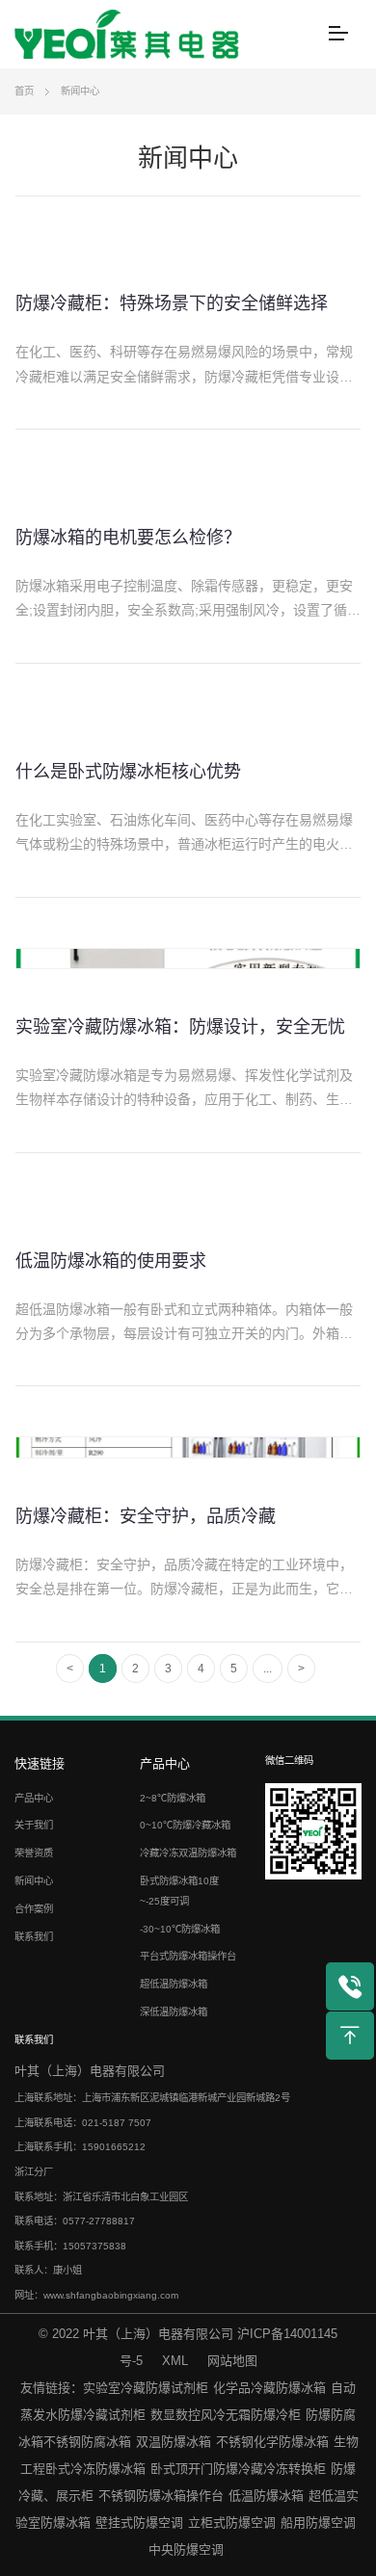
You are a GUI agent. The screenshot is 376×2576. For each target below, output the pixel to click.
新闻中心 (80, 91)
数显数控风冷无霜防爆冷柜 (226, 2415)
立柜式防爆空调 (232, 2523)
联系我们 (34, 1937)
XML (175, 2361)
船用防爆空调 (318, 2523)
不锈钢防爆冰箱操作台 (161, 2496)
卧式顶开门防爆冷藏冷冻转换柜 (238, 2469)
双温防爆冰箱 (174, 2442)
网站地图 (232, 2361)
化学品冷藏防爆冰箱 (269, 2388)
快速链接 (40, 1763)
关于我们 (34, 1825)
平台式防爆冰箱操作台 (188, 1956)
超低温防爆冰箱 (174, 1984)
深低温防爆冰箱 (174, 2012)
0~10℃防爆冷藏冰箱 (185, 1825)
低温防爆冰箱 (266, 2496)
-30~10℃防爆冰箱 (180, 1929)
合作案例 (34, 1909)
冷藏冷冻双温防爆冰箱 (188, 1853)
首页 (24, 91)
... (268, 1669)
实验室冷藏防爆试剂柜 (146, 2388)
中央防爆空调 (186, 2550)
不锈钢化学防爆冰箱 (272, 2442)
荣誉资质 (34, 1853)
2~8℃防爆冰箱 (173, 1798)
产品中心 (34, 1798)
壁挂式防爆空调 (139, 2523)
